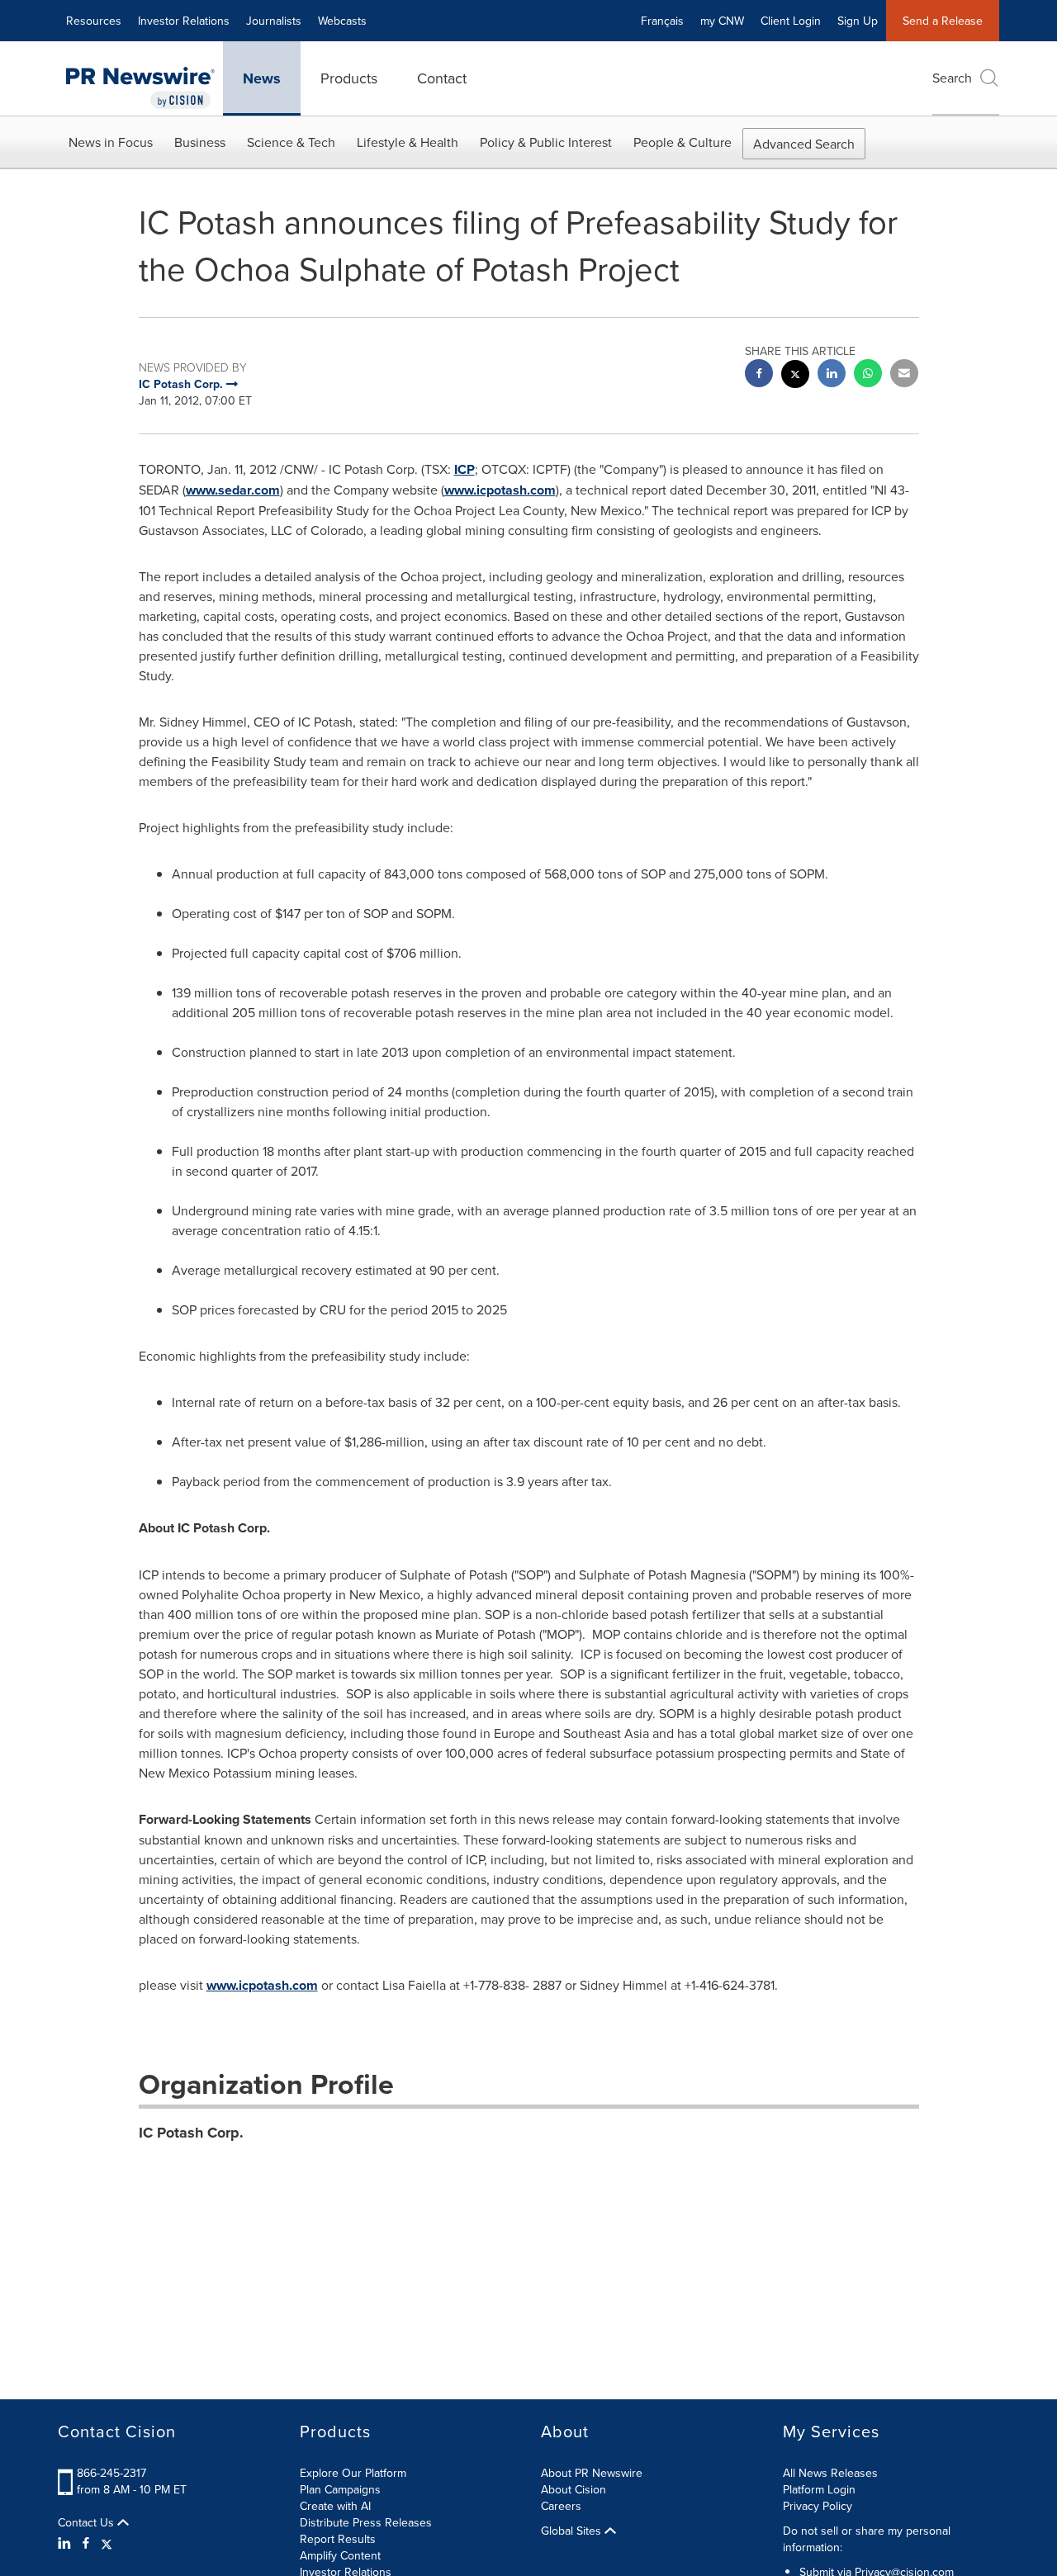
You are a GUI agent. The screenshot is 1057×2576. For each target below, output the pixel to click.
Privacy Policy (818, 2506)
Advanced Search (804, 144)
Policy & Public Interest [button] (546, 142)
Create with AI (335, 2506)
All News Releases (830, 2473)
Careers (561, 2506)
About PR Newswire (592, 2473)
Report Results (338, 2539)
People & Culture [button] (683, 142)
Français (662, 21)
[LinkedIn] (66, 2543)
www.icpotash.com (500, 490)
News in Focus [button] (111, 142)
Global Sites (573, 2531)
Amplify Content (340, 2555)
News (262, 78)
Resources (94, 21)
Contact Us (88, 2522)
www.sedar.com (233, 490)
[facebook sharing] (759, 375)
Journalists (274, 21)
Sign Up (858, 21)
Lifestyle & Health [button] (408, 142)
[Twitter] (107, 2543)
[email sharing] (904, 375)
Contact (442, 78)
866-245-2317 (111, 2473)
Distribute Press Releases (366, 2522)
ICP (465, 469)
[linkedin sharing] (832, 375)
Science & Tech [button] (291, 142)
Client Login (791, 21)
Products (349, 78)
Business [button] (200, 142)
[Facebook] (86, 2543)
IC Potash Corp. (191, 2133)
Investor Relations (184, 21)
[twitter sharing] (795, 376)
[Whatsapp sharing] (868, 375)
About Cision (574, 2489)
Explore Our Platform (353, 2473)
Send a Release (943, 21)
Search (952, 78)
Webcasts (342, 21)
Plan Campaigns (340, 2489)
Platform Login (819, 2489)
